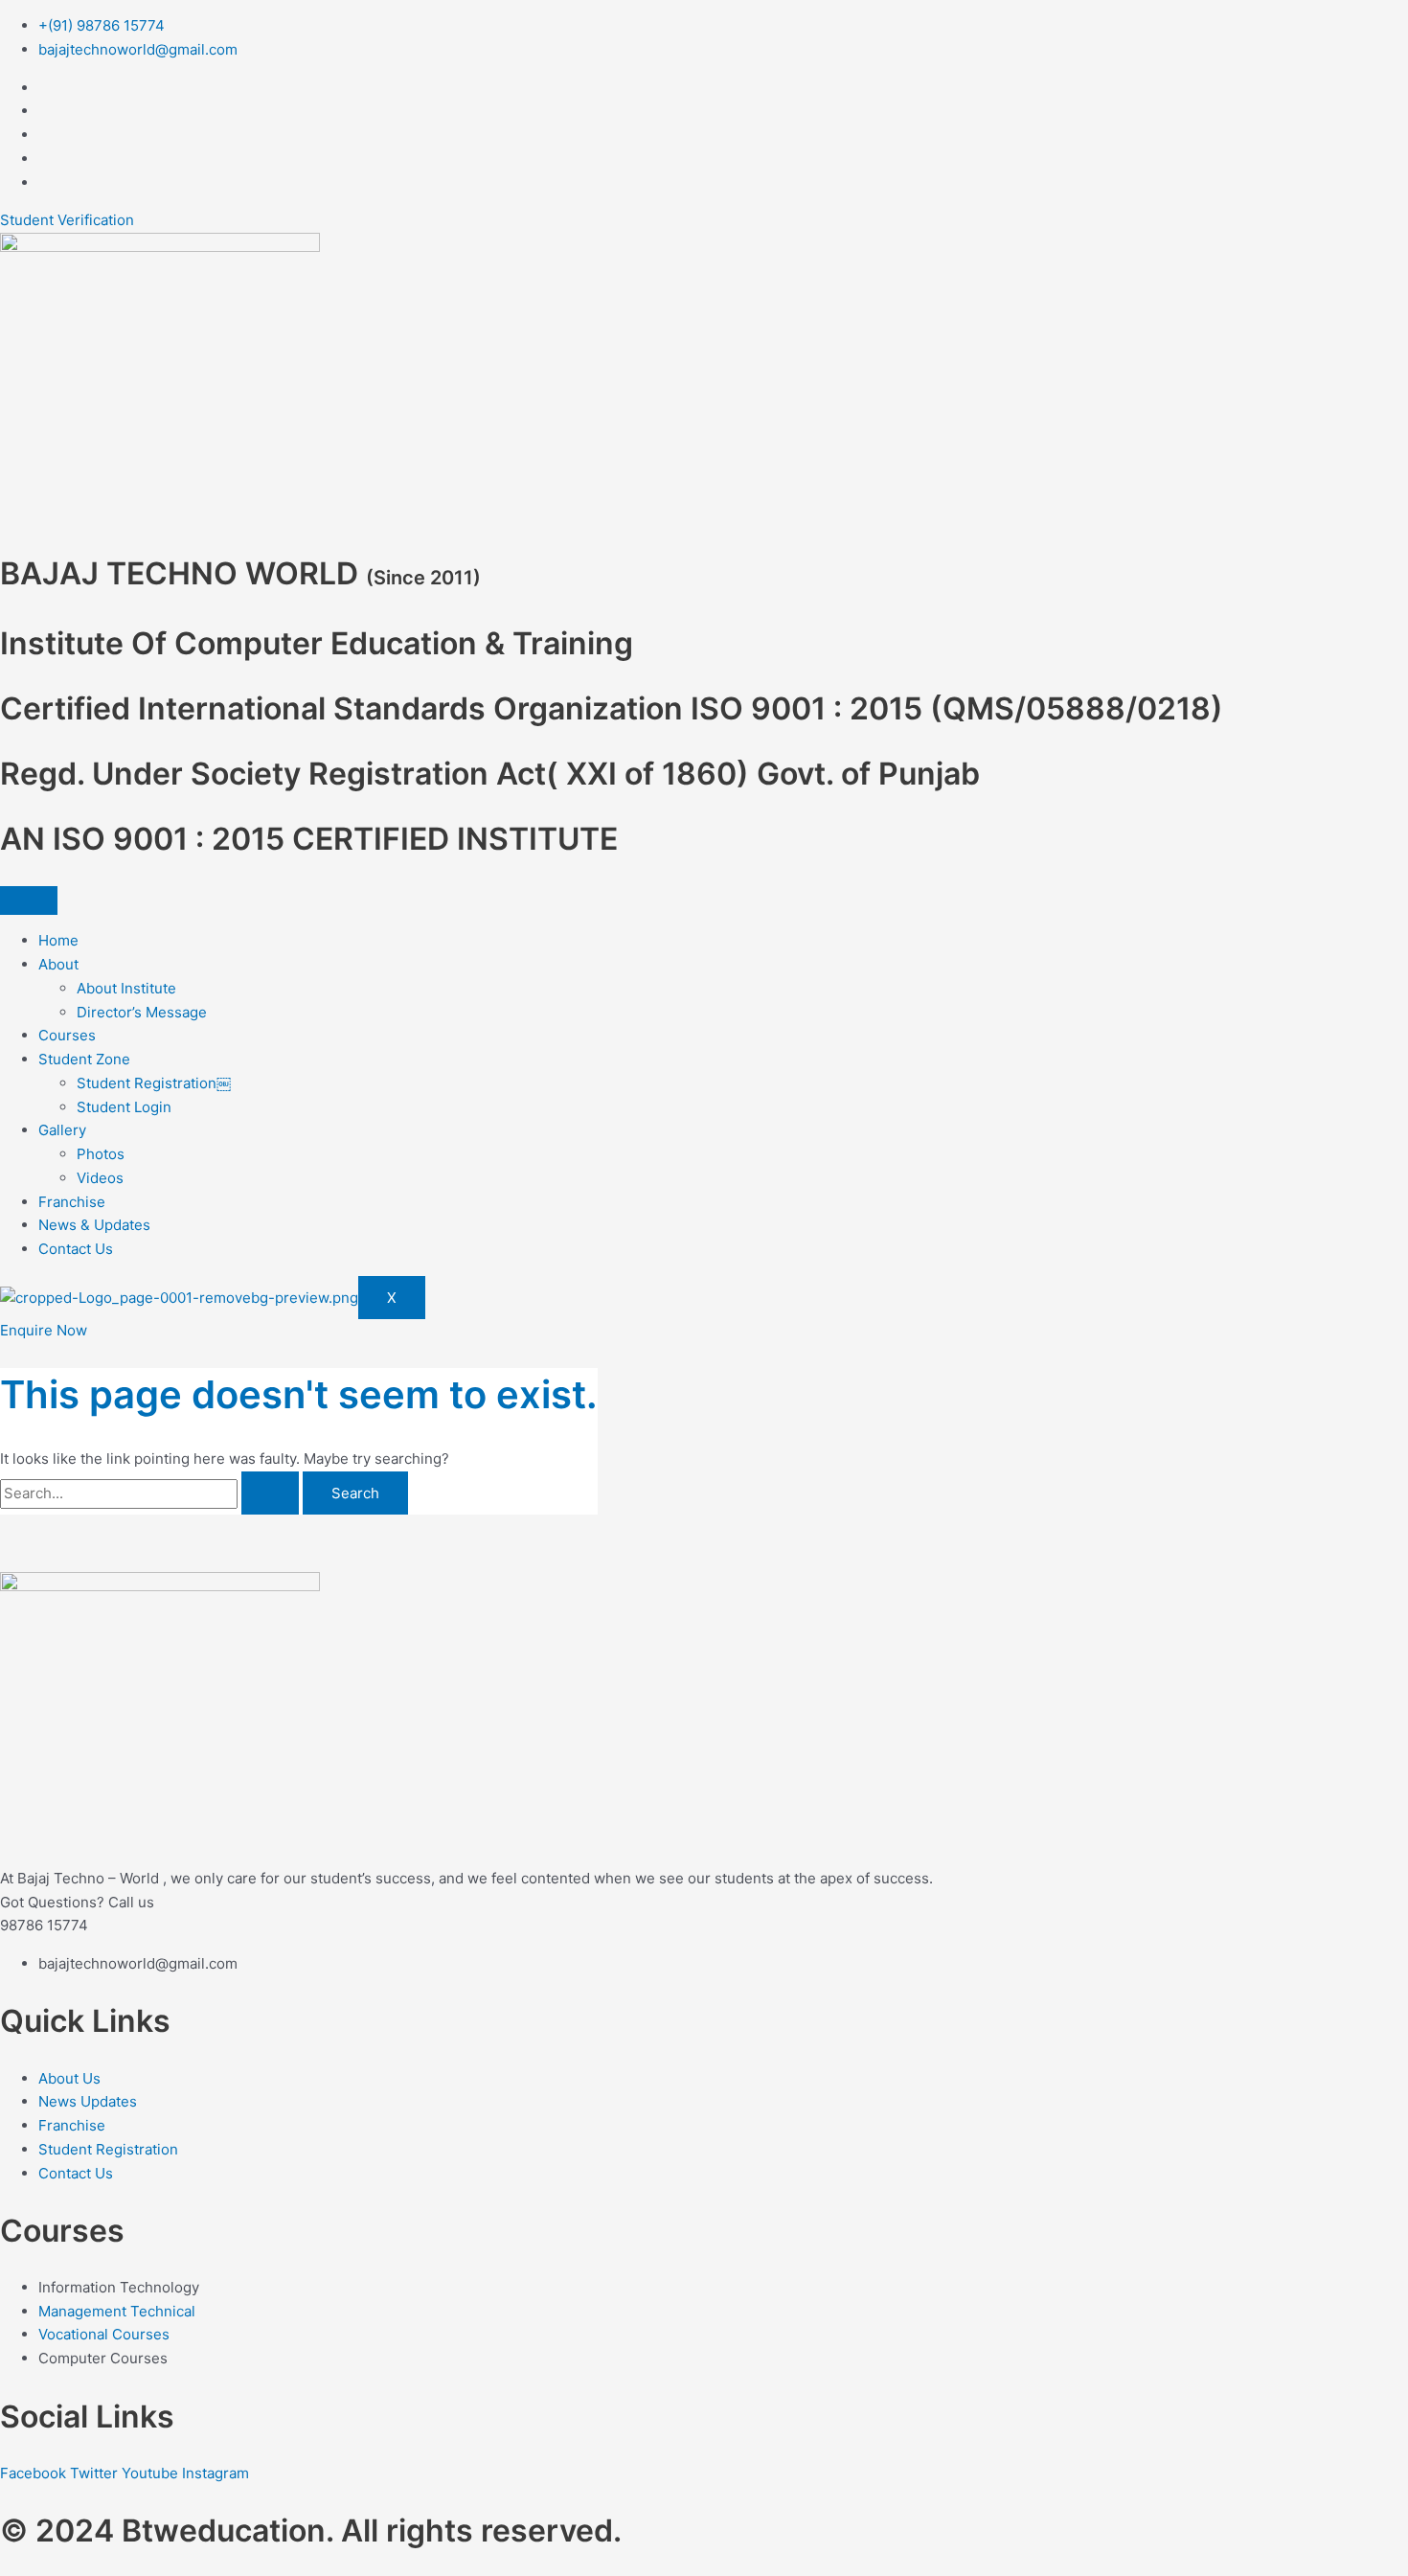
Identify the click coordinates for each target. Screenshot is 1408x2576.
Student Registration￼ (154, 1083)
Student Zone (84, 1059)
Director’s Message (142, 1012)
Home (58, 940)
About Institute (126, 988)
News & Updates (94, 1225)
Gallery (62, 1130)
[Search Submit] (270, 1493)
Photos (101, 1154)
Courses (67, 1035)
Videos (100, 1178)
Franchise (72, 1202)
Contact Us (76, 1249)
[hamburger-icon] (29, 900)
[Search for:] (151, 1493)
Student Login (124, 1107)
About (58, 964)
